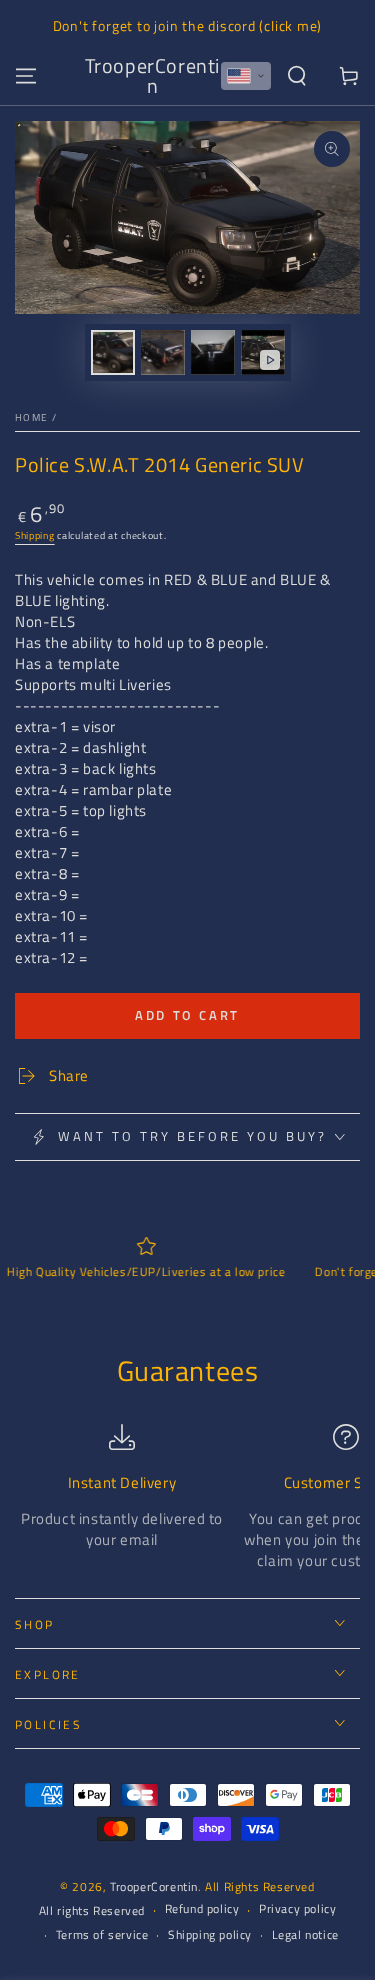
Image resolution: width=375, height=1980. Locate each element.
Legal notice (305, 1935)
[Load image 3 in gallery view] (213, 352)
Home (31, 417)
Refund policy (202, 1909)
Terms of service (102, 1935)
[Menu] (26, 76)
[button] (246, 76)
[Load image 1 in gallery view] (113, 352)
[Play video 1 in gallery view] (263, 352)
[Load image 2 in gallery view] (163, 352)
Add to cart (187, 1015)
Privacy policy (297, 1909)
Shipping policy (210, 1935)
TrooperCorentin (154, 1886)
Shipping (35, 535)
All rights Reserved (92, 1911)
